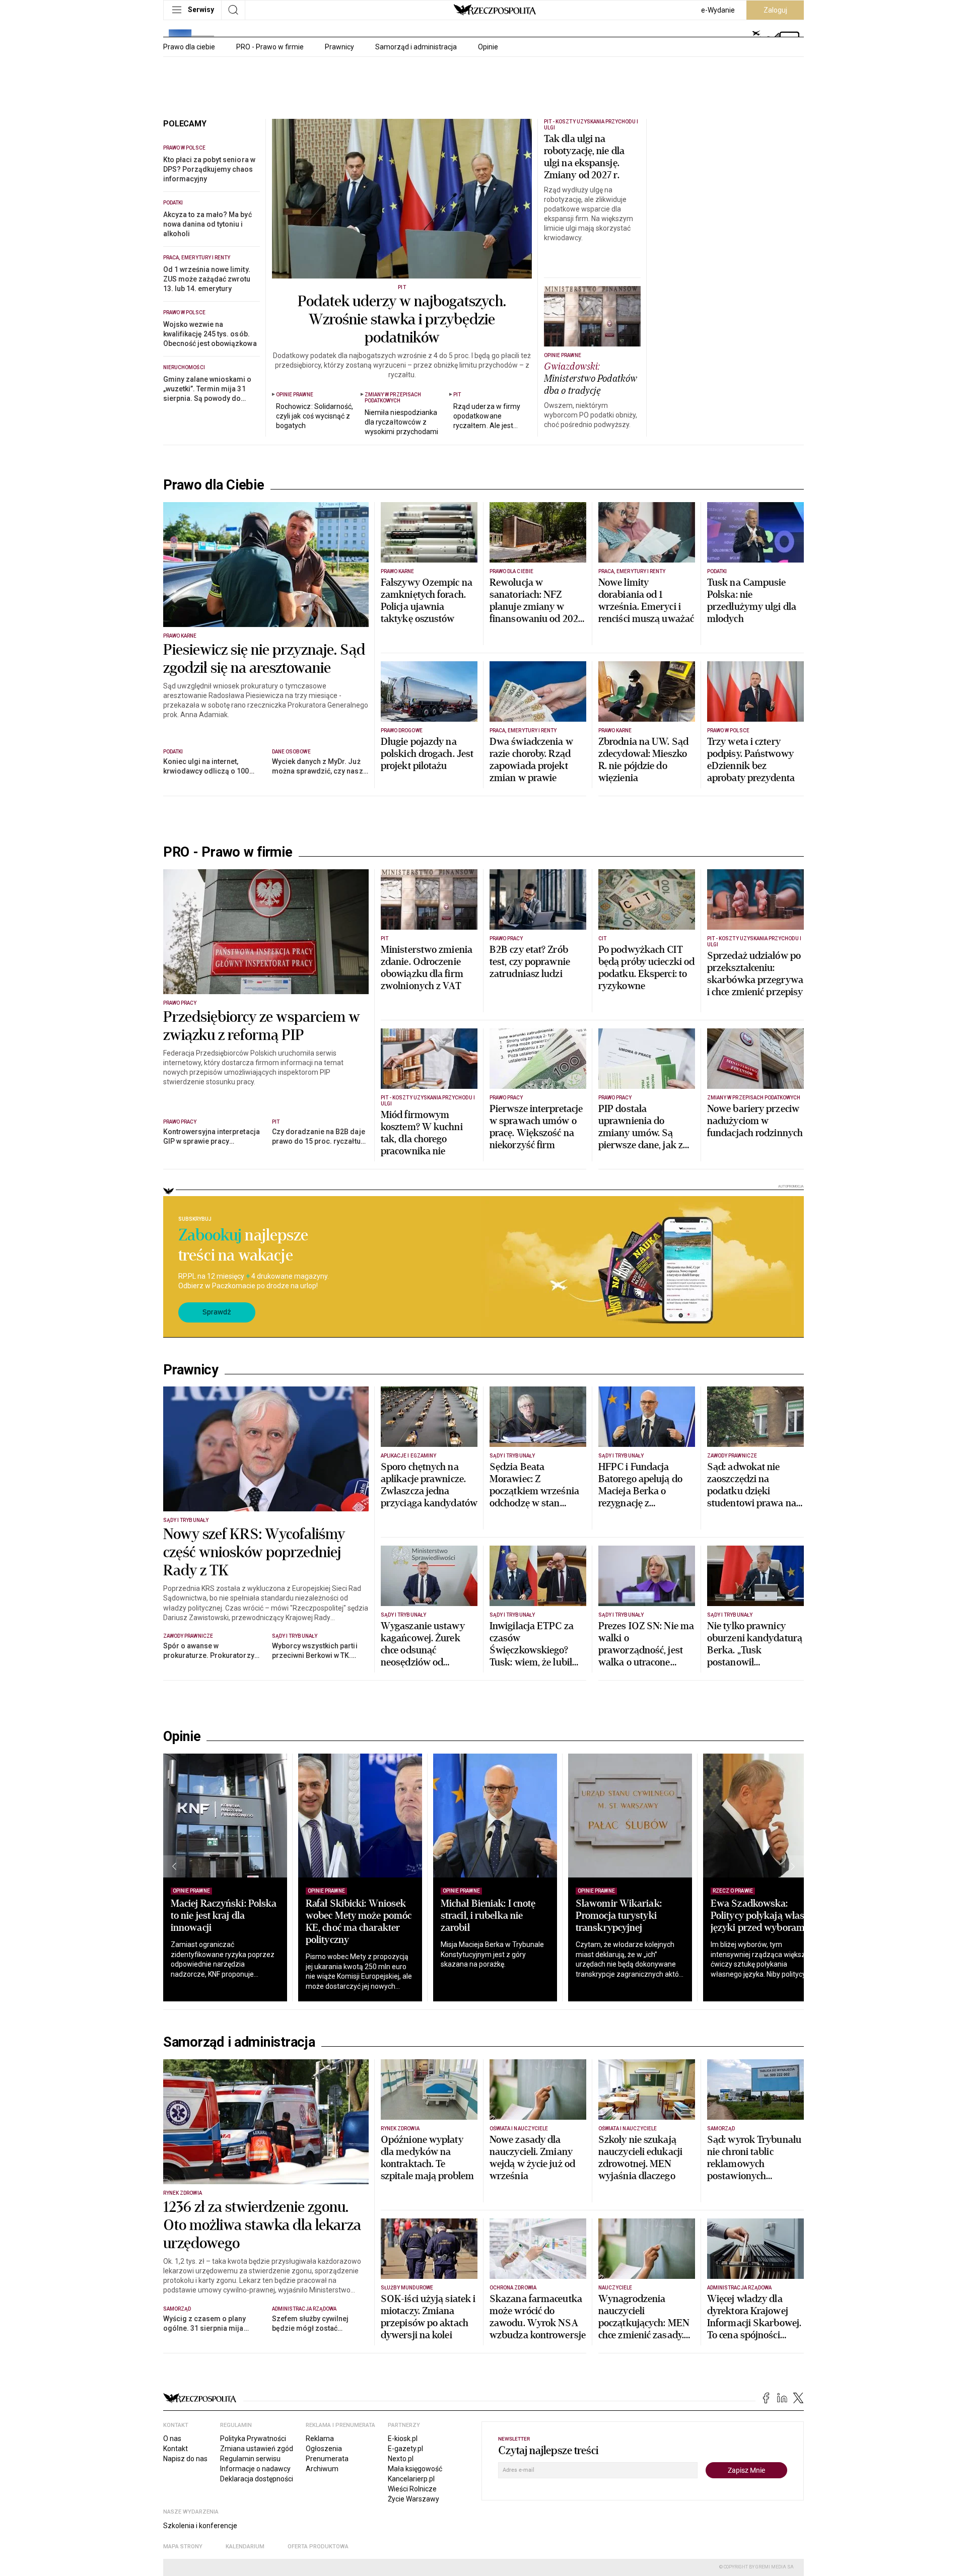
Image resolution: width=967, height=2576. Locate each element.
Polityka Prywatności (253, 2439)
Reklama (320, 2439)
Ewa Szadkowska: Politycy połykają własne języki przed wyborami (763, 1916)
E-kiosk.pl (403, 2439)
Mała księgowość (415, 2469)
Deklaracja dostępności (257, 2479)
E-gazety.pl (405, 2449)
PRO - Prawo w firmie (270, 47)
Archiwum (322, 2469)
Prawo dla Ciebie (214, 485)
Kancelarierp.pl (411, 2479)
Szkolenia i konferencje (200, 2526)
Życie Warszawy (413, 2499)
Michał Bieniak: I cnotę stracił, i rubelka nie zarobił (488, 1916)
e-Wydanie (718, 10)
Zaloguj (775, 10)
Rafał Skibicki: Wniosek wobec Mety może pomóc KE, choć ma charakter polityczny (359, 1922)
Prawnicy (339, 47)
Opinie (488, 47)
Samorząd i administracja (416, 47)
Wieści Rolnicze (412, 2489)
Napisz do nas (185, 2459)
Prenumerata (327, 2459)
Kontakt (176, 2449)
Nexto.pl (401, 2459)
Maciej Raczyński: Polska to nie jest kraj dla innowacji (224, 1916)
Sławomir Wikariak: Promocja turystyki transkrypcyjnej (619, 1916)
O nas (172, 2439)
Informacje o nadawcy (255, 2469)
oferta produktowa (318, 2547)
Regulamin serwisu (250, 2459)
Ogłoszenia (324, 2449)
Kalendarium (245, 2547)
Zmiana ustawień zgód (257, 2449)
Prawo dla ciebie (189, 47)
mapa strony (183, 2547)
